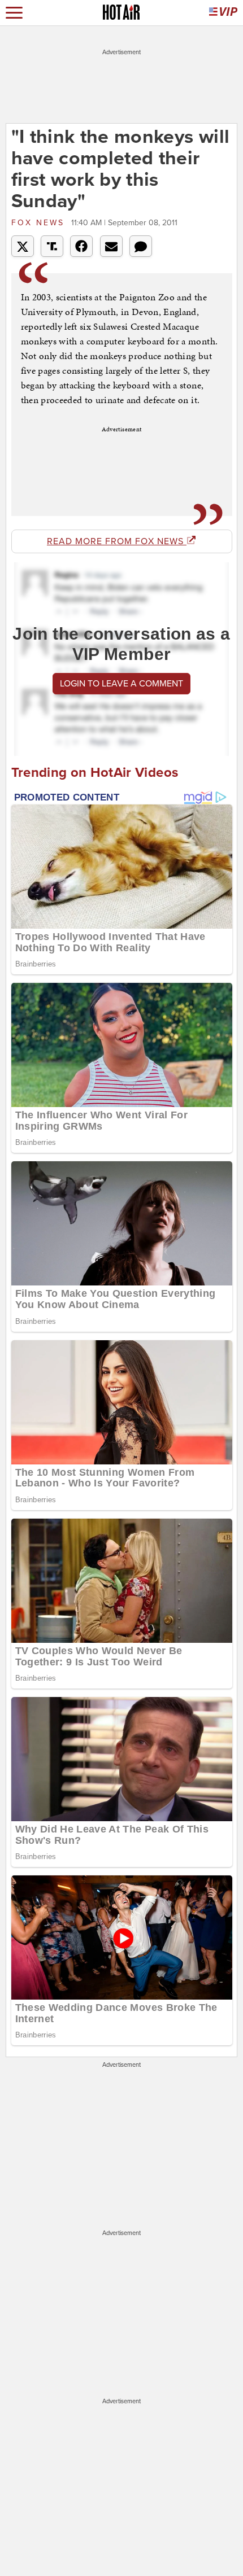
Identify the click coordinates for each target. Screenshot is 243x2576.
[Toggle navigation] (14, 13)
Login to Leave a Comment (121, 684)
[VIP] (223, 13)
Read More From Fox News (117, 541)
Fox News (40, 223)
